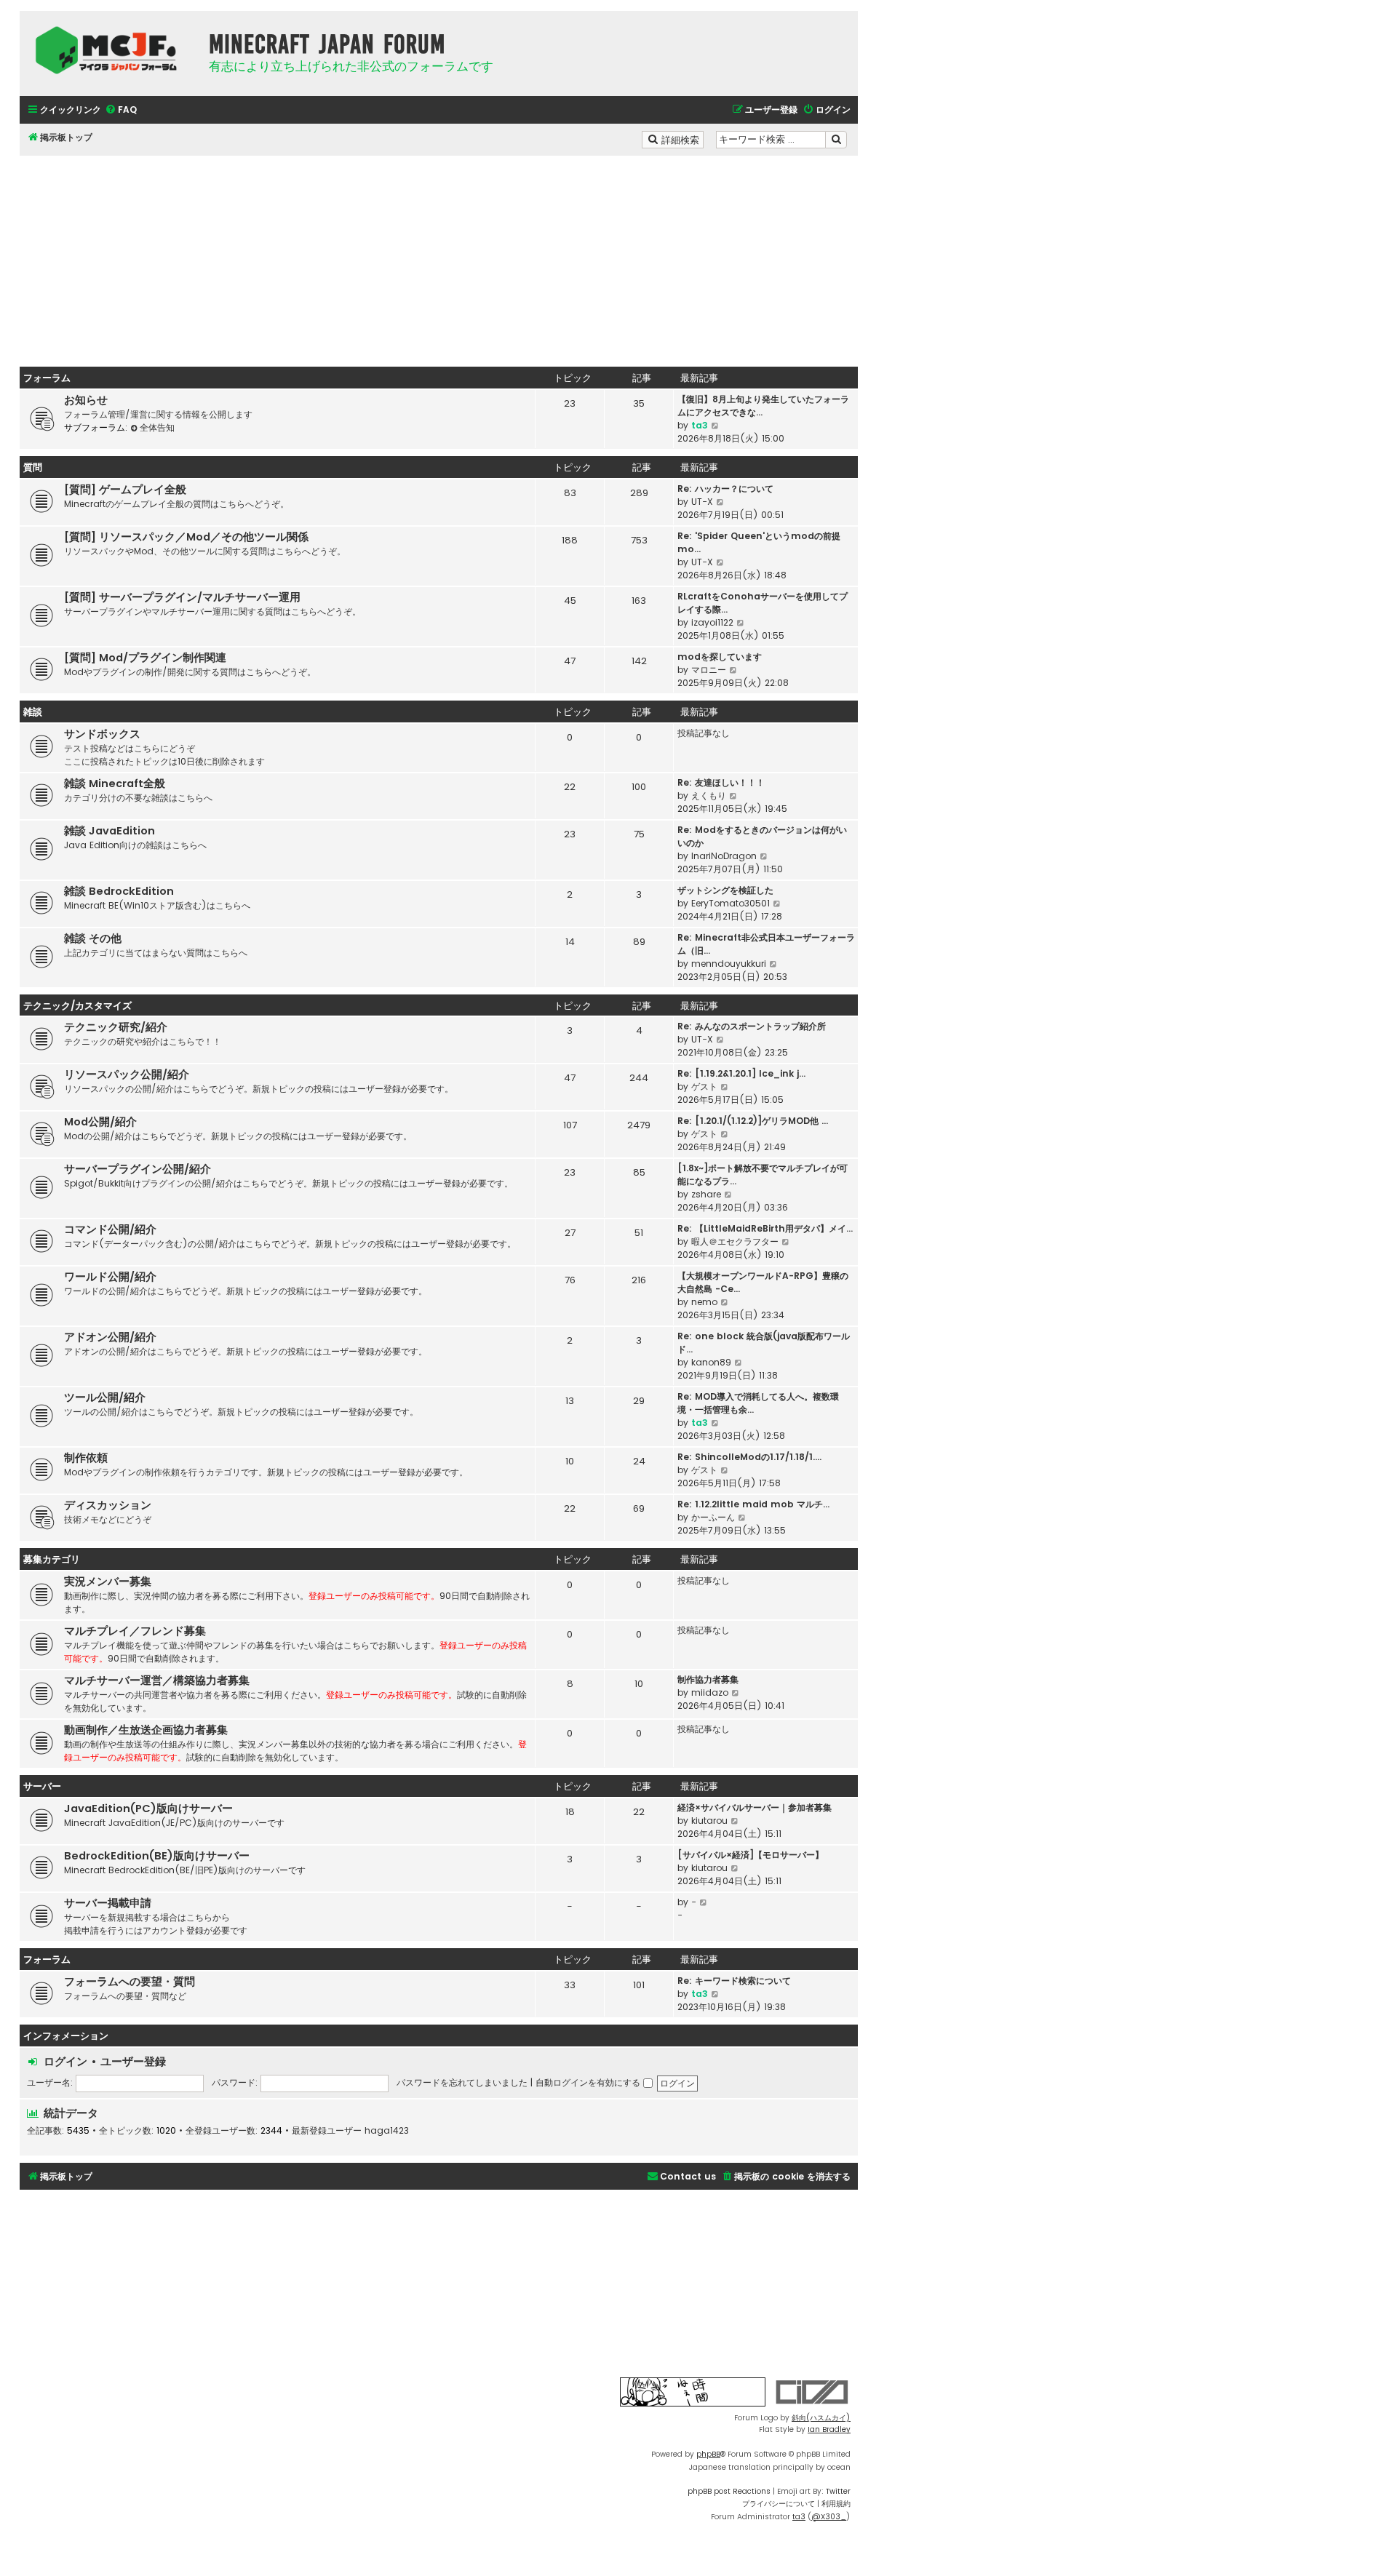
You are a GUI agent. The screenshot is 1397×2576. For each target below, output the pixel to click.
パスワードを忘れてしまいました (462, 2082)
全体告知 (157, 427)
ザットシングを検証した (725, 890)
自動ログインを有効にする (589, 2082)
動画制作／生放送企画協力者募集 (146, 1730)
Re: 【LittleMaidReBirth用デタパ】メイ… (765, 1228)
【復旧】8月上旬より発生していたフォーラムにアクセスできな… (763, 406)
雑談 (33, 712)
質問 (33, 467)
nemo (704, 1302)
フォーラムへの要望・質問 (130, 1982)
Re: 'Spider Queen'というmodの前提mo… (759, 542)
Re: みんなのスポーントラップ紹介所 (752, 1026)
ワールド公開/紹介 (110, 1277)
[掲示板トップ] (111, 50)
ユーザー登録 (133, 2061)
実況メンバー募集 (108, 1582)
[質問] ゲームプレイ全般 (125, 490)
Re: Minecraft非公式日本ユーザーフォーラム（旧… (766, 944)
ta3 (700, 425)
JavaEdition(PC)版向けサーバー (148, 1809)
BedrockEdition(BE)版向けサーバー (157, 1856)
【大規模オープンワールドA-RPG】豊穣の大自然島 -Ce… (763, 1282)
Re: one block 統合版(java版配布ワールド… (764, 1343)
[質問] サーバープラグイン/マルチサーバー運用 (182, 597)
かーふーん (713, 1517)
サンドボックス (102, 734)
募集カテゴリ (52, 1559)
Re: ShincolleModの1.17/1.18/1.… (749, 1457)
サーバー (42, 1786)
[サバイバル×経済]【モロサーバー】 (751, 1855)
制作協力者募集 (708, 1679)
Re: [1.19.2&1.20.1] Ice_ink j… (741, 1073)
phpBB (708, 2454)
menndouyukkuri (729, 964)
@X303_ (829, 2517)
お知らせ (86, 400)
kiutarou (709, 1821)
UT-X (702, 502)
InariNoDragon (724, 856)
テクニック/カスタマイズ (77, 1006)
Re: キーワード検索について (734, 1981)
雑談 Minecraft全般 (115, 783)
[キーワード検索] (836, 140)
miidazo (710, 1692)
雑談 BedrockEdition (119, 891)
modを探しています (720, 657)
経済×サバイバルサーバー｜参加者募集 (755, 1807)
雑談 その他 (93, 938)
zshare (706, 1194)
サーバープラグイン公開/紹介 (138, 1169)
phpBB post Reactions (729, 2491)
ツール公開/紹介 (105, 1397)
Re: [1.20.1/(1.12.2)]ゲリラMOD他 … (753, 1121)
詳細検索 (681, 139)
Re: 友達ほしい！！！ (721, 782)
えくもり (709, 795)
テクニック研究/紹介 (116, 1027)
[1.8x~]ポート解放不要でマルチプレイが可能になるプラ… (763, 1175)
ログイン (65, 2061)
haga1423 (387, 2131)
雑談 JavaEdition (110, 831)
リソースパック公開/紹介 (127, 1074)
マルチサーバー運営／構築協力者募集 (157, 1680)
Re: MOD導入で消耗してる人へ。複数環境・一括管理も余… (758, 1403)
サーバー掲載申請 (108, 1903)
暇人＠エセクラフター (735, 1241)
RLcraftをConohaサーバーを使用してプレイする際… (763, 603)
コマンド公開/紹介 (110, 1229)
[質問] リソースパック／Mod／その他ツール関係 (186, 537)
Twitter (838, 2491)
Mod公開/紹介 (100, 1122)
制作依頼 (86, 1458)
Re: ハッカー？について (725, 489)
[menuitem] (121, 110)
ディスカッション (108, 1505)
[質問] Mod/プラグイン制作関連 (145, 658)
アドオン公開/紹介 (110, 1337)
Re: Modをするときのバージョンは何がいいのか (762, 836)
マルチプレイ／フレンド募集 (135, 1631)
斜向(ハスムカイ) (821, 2418)
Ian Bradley (829, 2429)
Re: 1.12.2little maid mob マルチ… (753, 1504)
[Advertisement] (439, 258)
